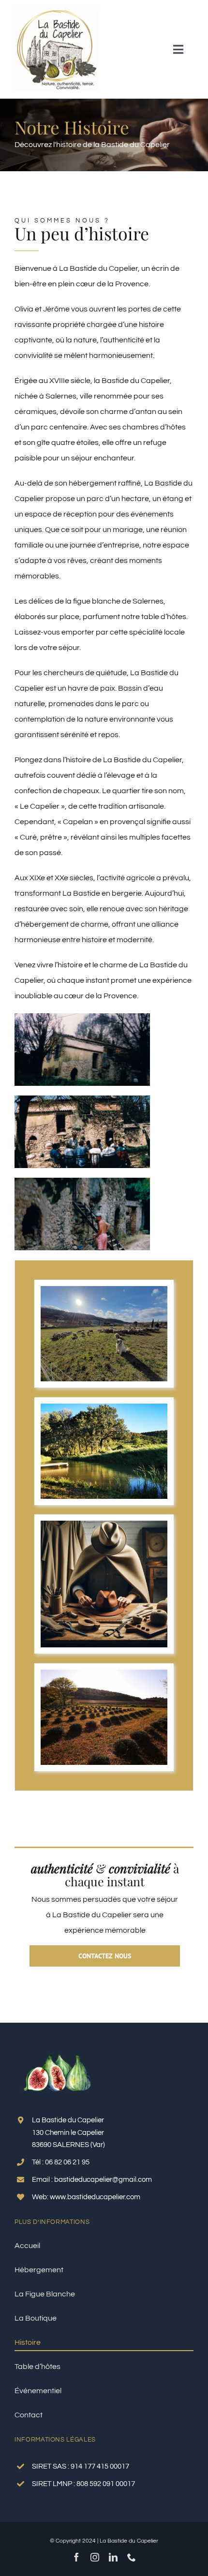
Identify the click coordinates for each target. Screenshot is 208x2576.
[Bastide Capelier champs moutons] (104, 1290)
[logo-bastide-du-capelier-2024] (57, 11)
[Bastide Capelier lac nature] (104, 1407)
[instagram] (95, 2557)
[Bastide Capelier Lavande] (104, 1673)
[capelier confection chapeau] (104, 1525)
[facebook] (76, 2557)
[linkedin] (113, 2557)
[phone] (132, 2557)
